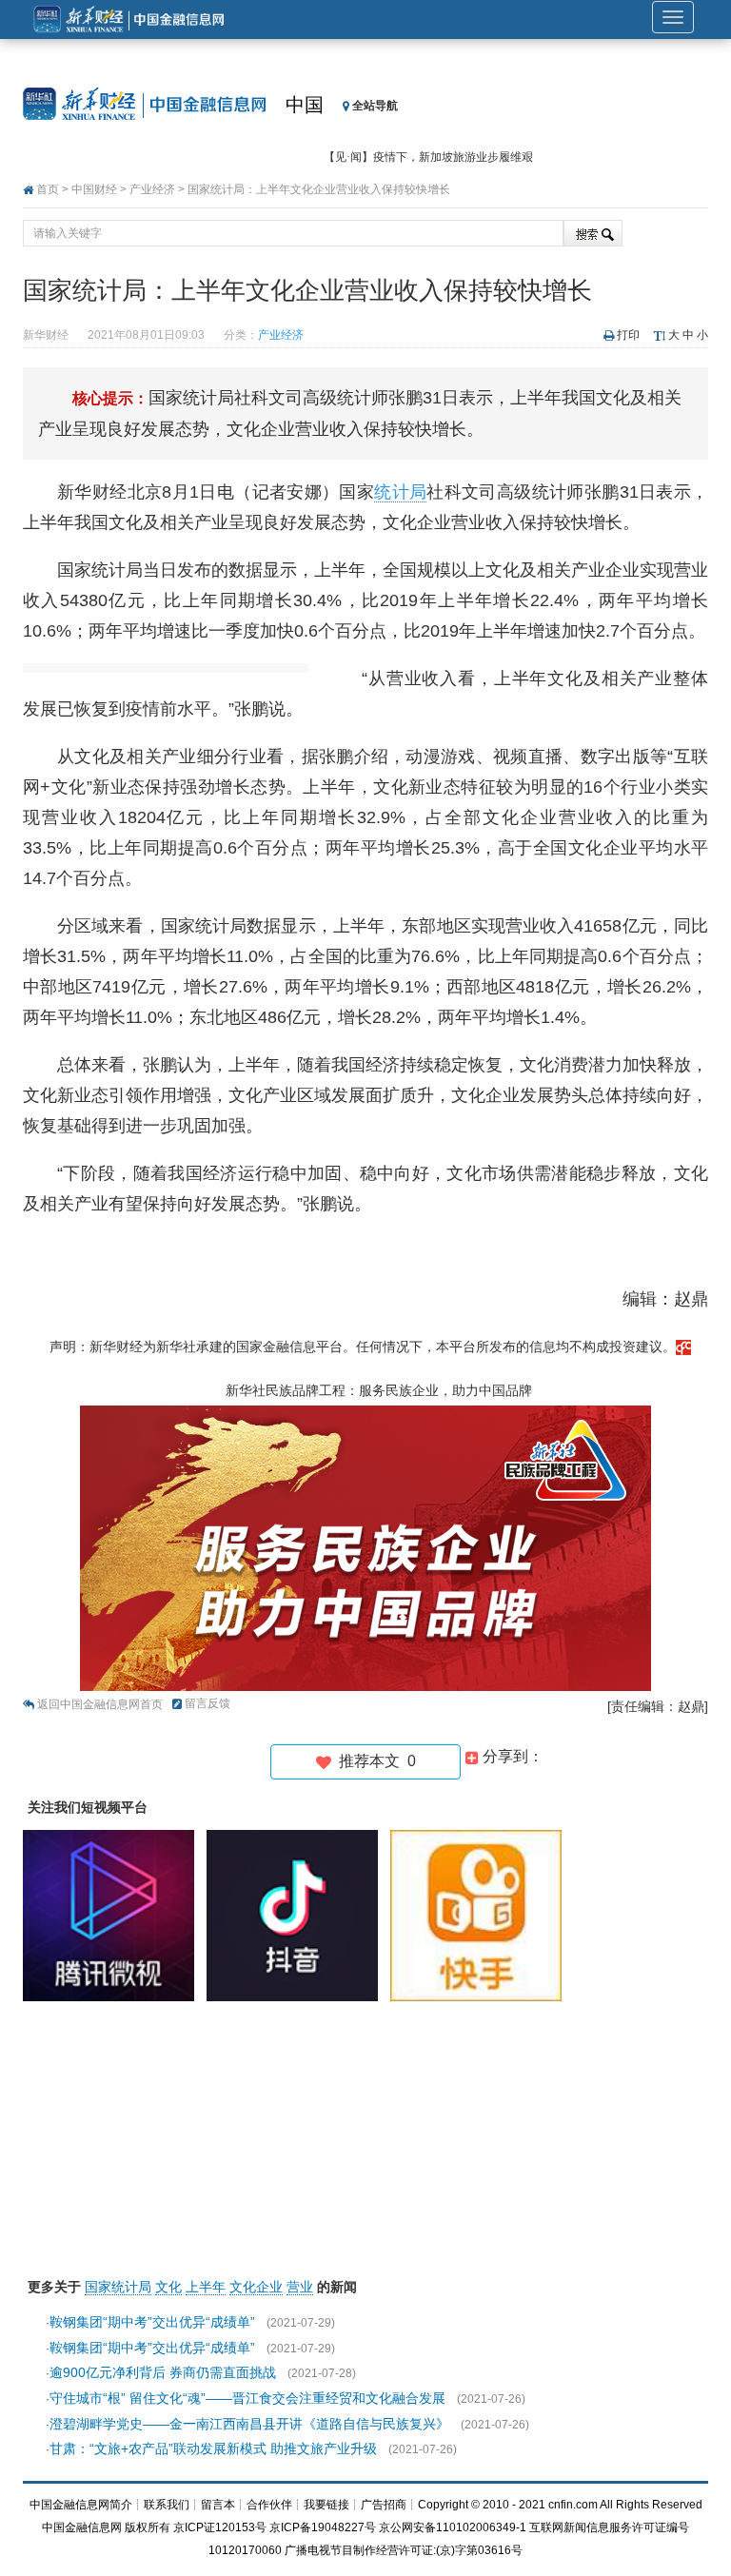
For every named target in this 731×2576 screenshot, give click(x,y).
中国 (305, 105)
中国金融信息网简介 (81, 2505)
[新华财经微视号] (113, 1915)
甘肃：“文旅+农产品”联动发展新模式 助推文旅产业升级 (213, 2448)
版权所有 (148, 2527)
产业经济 (152, 189)
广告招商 (384, 2505)
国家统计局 (118, 2287)
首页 (48, 189)
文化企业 (256, 2287)
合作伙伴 (269, 2505)
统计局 (400, 492)
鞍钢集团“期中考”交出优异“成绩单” (152, 2322)
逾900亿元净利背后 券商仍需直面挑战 (163, 2372)
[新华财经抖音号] (297, 1915)
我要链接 (326, 2505)
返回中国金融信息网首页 (100, 1704)
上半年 (206, 2287)
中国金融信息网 (82, 2527)
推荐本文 (374, 1761)
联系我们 (167, 2505)
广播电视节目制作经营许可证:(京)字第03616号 (404, 2550)
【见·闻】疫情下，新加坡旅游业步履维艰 (428, 157)
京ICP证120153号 (220, 2527)
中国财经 (94, 189)
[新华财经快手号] (481, 1915)
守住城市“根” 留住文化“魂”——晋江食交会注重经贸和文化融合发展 (247, 2398)
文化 (168, 2287)
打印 (628, 335)
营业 (300, 2287)
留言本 (218, 2505)
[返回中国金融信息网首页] (683, 1347)
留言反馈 (207, 1703)
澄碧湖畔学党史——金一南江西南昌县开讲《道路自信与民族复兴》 (249, 2424)
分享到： (511, 1756)
